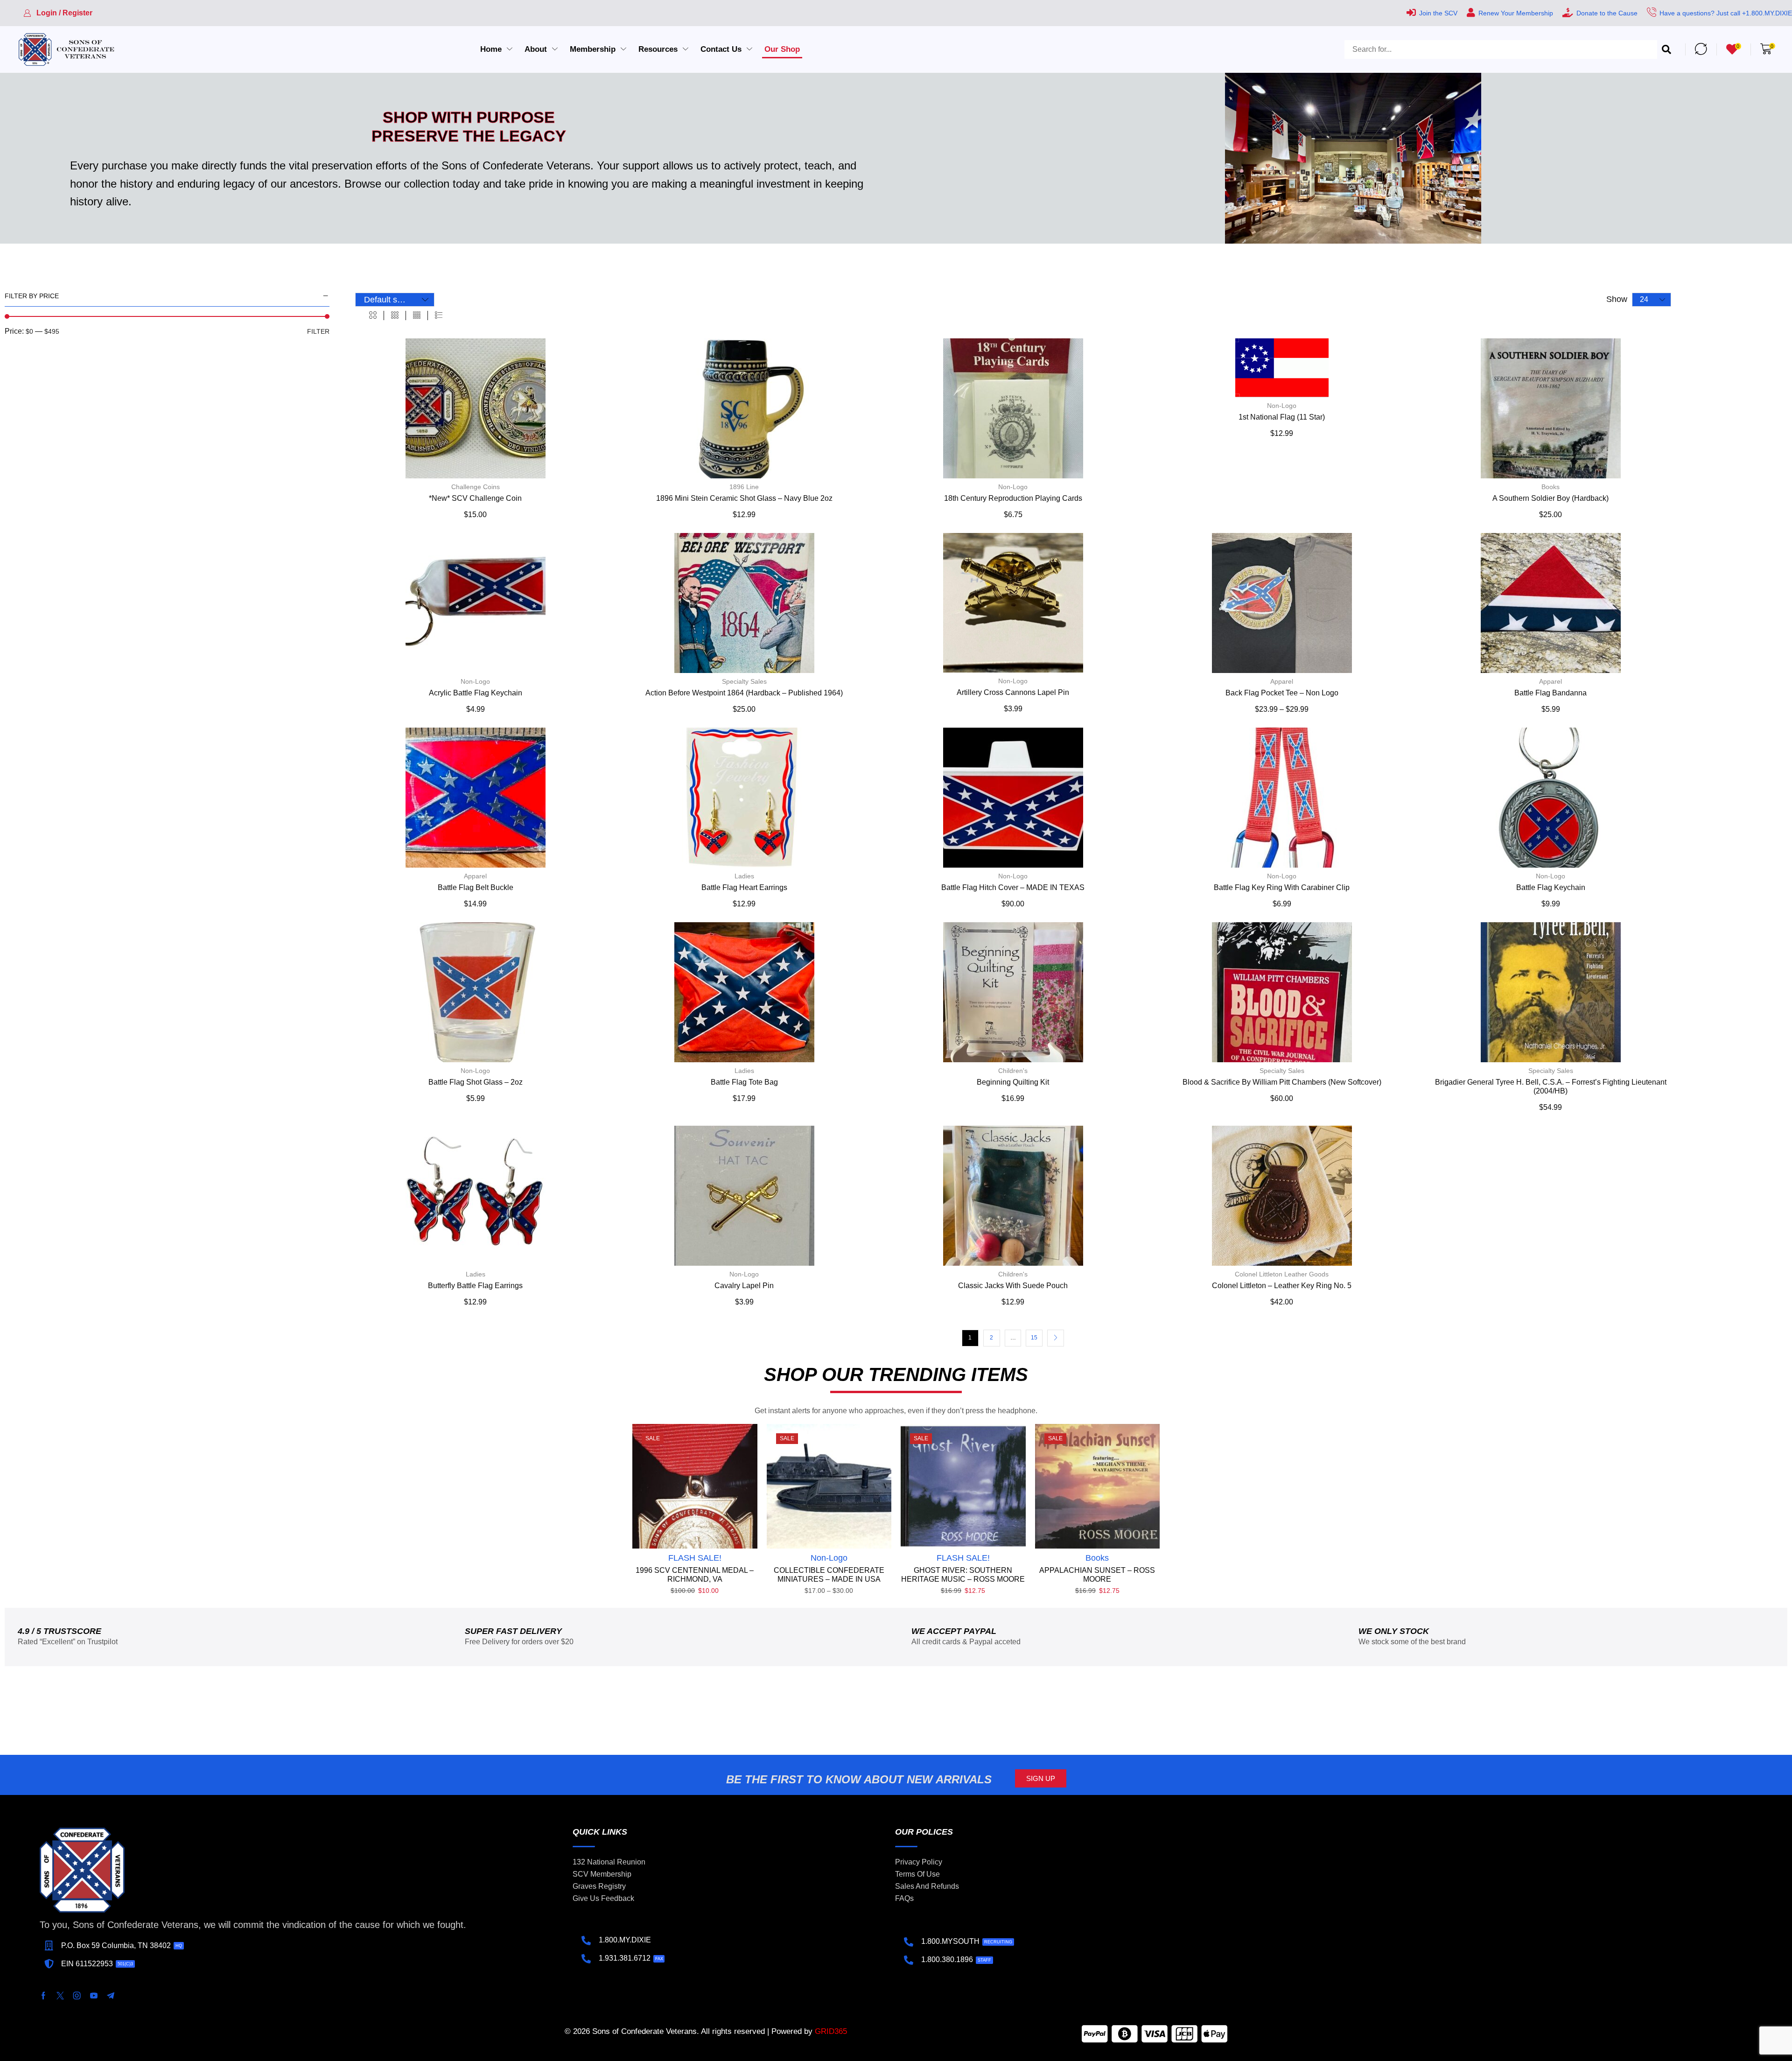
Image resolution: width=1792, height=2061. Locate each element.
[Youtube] (94, 1996)
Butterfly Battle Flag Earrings (475, 1286)
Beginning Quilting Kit (1013, 1082)
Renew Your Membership (1516, 13)
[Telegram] (111, 1996)
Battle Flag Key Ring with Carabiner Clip (1282, 887)
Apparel (1282, 681)
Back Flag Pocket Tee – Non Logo (1282, 693)
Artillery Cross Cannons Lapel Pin (1013, 692)
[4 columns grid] (417, 315)
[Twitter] (60, 1996)
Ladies (744, 876)
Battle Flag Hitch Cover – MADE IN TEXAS (1013, 887)
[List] (439, 315)
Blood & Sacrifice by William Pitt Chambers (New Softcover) (1282, 1082)
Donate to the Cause (1607, 13)
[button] (58, 13)
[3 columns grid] (395, 315)
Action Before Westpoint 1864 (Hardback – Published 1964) (744, 693)
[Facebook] (43, 1996)
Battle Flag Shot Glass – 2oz (476, 1082)
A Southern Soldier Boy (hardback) (1550, 498)
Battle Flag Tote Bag (744, 1082)
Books (1550, 487)
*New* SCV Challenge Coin (475, 498)
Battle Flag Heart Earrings (744, 887)
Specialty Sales (744, 681)
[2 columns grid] (373, 315)
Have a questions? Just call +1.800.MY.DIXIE (1726, 13)
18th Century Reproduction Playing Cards (1013, 498)
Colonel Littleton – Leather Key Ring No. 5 (1282, 1286)
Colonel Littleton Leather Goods (1282, 1274)
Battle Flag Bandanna (1550, 693)
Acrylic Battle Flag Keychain (476, 693)
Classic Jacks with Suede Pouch (1013, 1286)
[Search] (1666, 49)
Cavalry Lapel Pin (744, 1286)
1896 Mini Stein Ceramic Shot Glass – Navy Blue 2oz (744, 498)
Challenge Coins (476, 487)
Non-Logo (1013, 487)
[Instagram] (77, 1996)
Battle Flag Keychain (1551, 887)
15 (1034, 1338)
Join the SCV (1438, 13)
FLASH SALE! (695, 1558)
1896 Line (744, 487)
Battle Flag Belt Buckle (476, 887)
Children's (1013, 1071)
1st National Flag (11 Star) (1282, 417)
